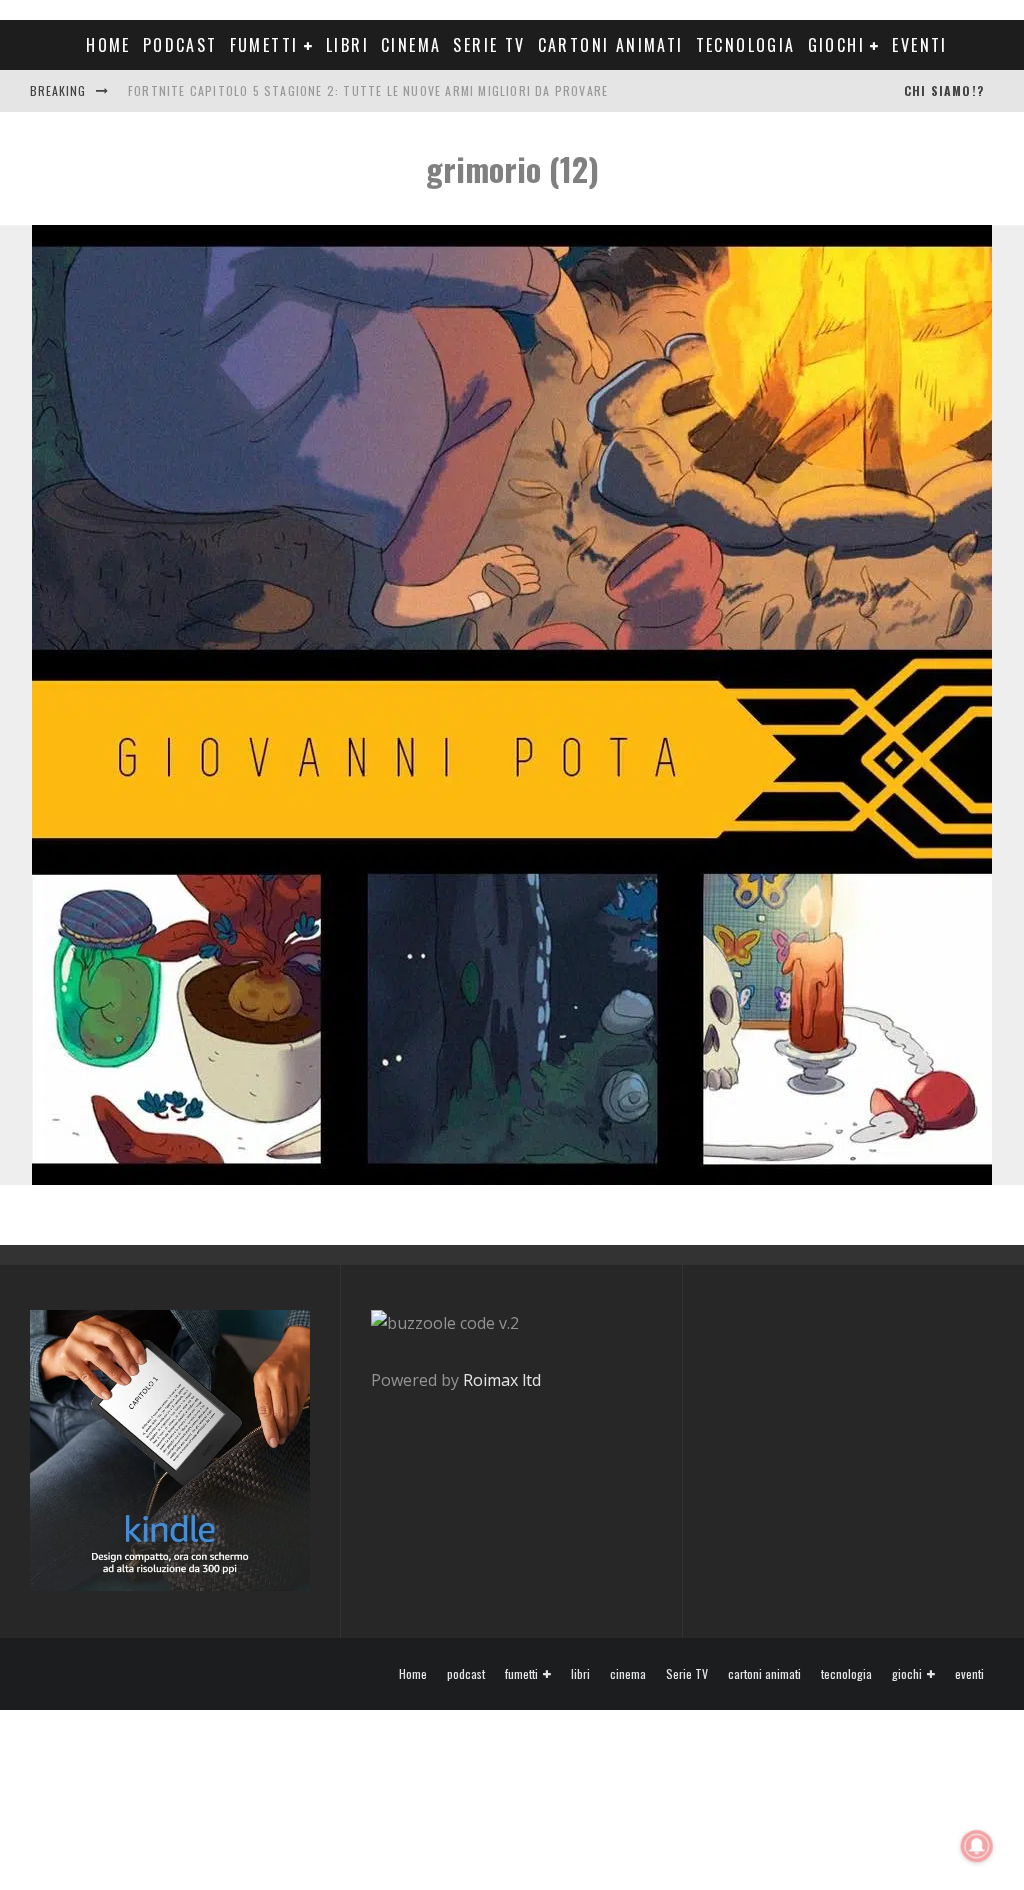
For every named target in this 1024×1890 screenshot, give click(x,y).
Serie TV (489, 45)
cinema (411, 45)
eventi (919, 45)
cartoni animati (611, 45)
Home (108, 45)
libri (347, 45)
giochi (836, 45)
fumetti (264, 45)
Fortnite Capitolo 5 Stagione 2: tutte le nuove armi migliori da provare (368, 90)
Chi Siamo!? (944, 90)
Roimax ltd (502, 1380)
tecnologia (746, 45)
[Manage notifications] (977, 1846)
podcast (180, 45)
